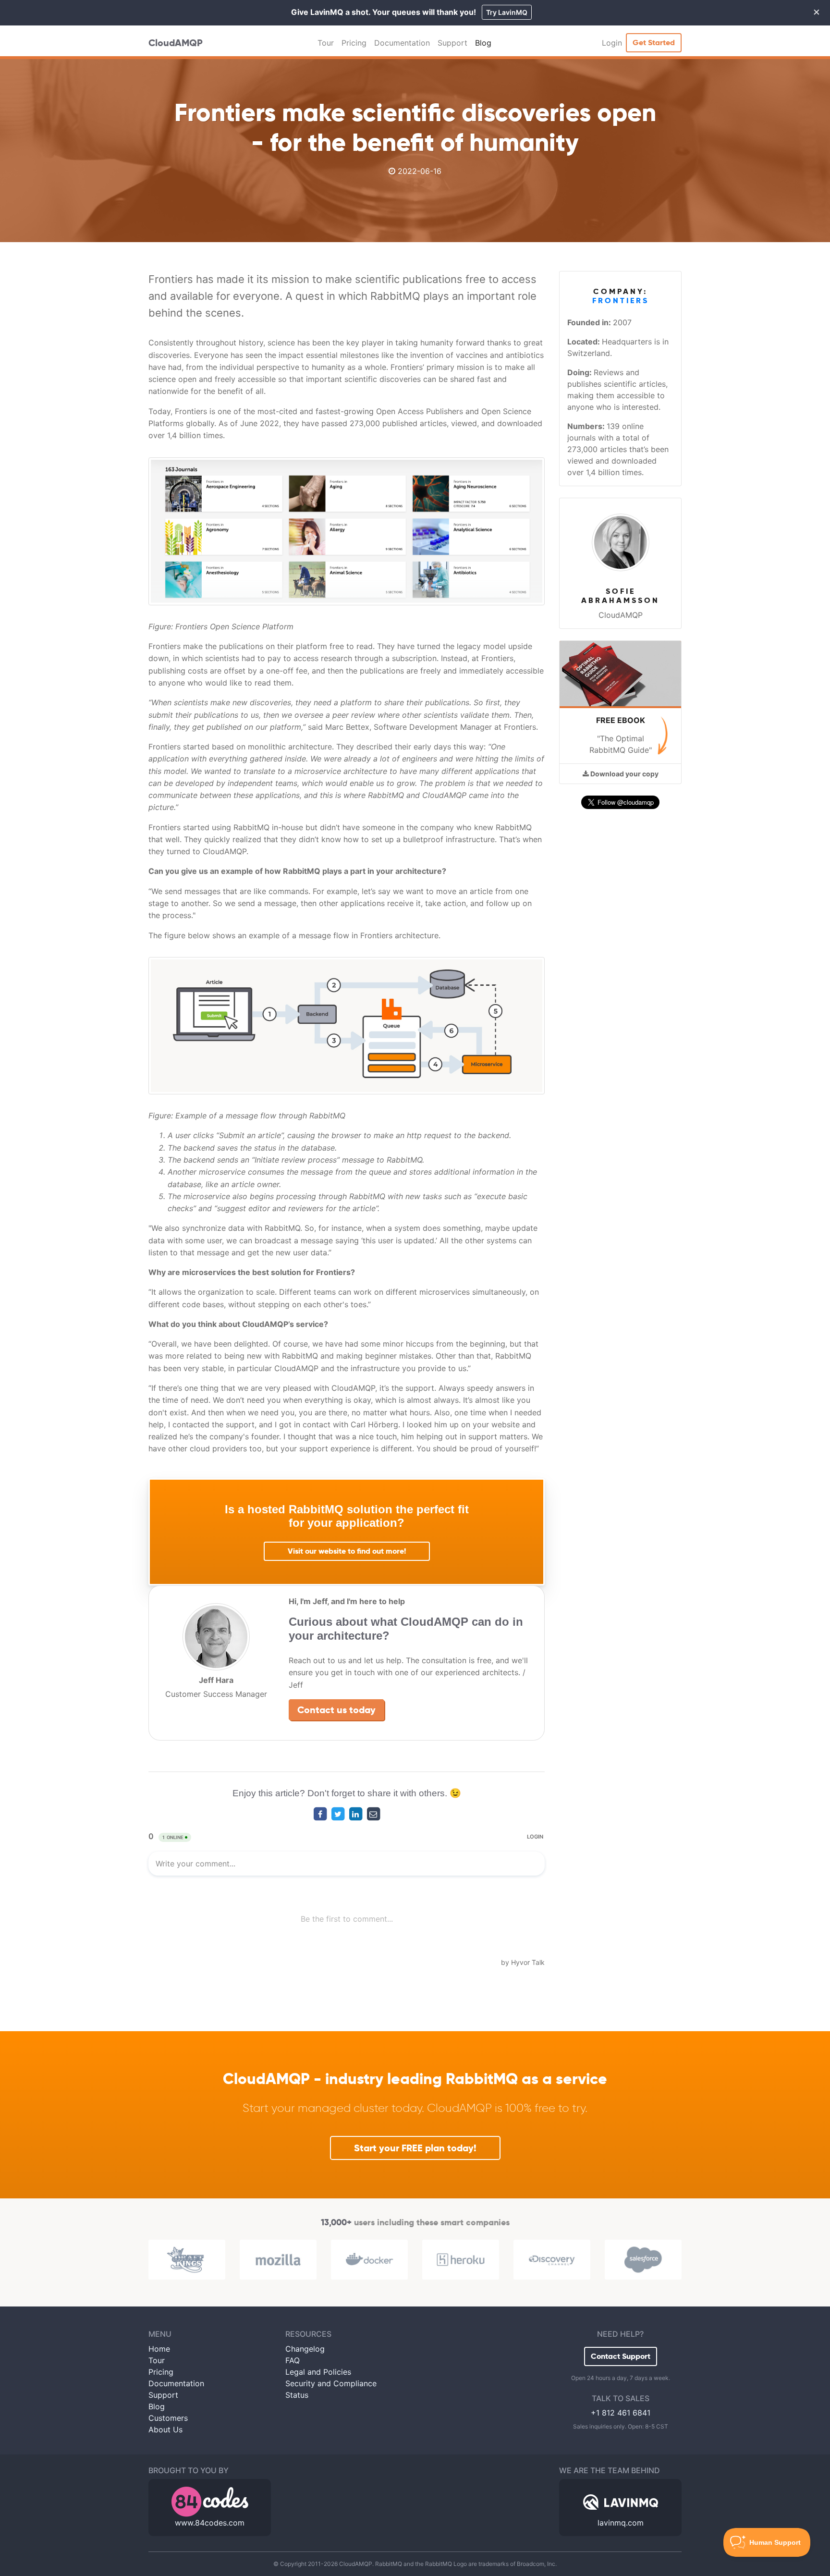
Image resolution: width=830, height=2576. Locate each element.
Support (452, 43)
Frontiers (621, 301)
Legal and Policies (318, 2372)
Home (159, 2349)
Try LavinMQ (507, 12)
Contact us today (336, 1710)
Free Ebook (621, 720)
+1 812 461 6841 (621, 2413)
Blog (483, 43)
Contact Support (621, 2356)
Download (624, 774)
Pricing (354, 43)
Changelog (305, 2349)
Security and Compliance (331, 2383)
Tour (326, 43)
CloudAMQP (176, 43)
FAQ (293, 2360)
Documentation (402, 43)
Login (612, 43)
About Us (165, 2429)
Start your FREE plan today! (415, 2148)
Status (297, 2395)
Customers (168, 2418)
